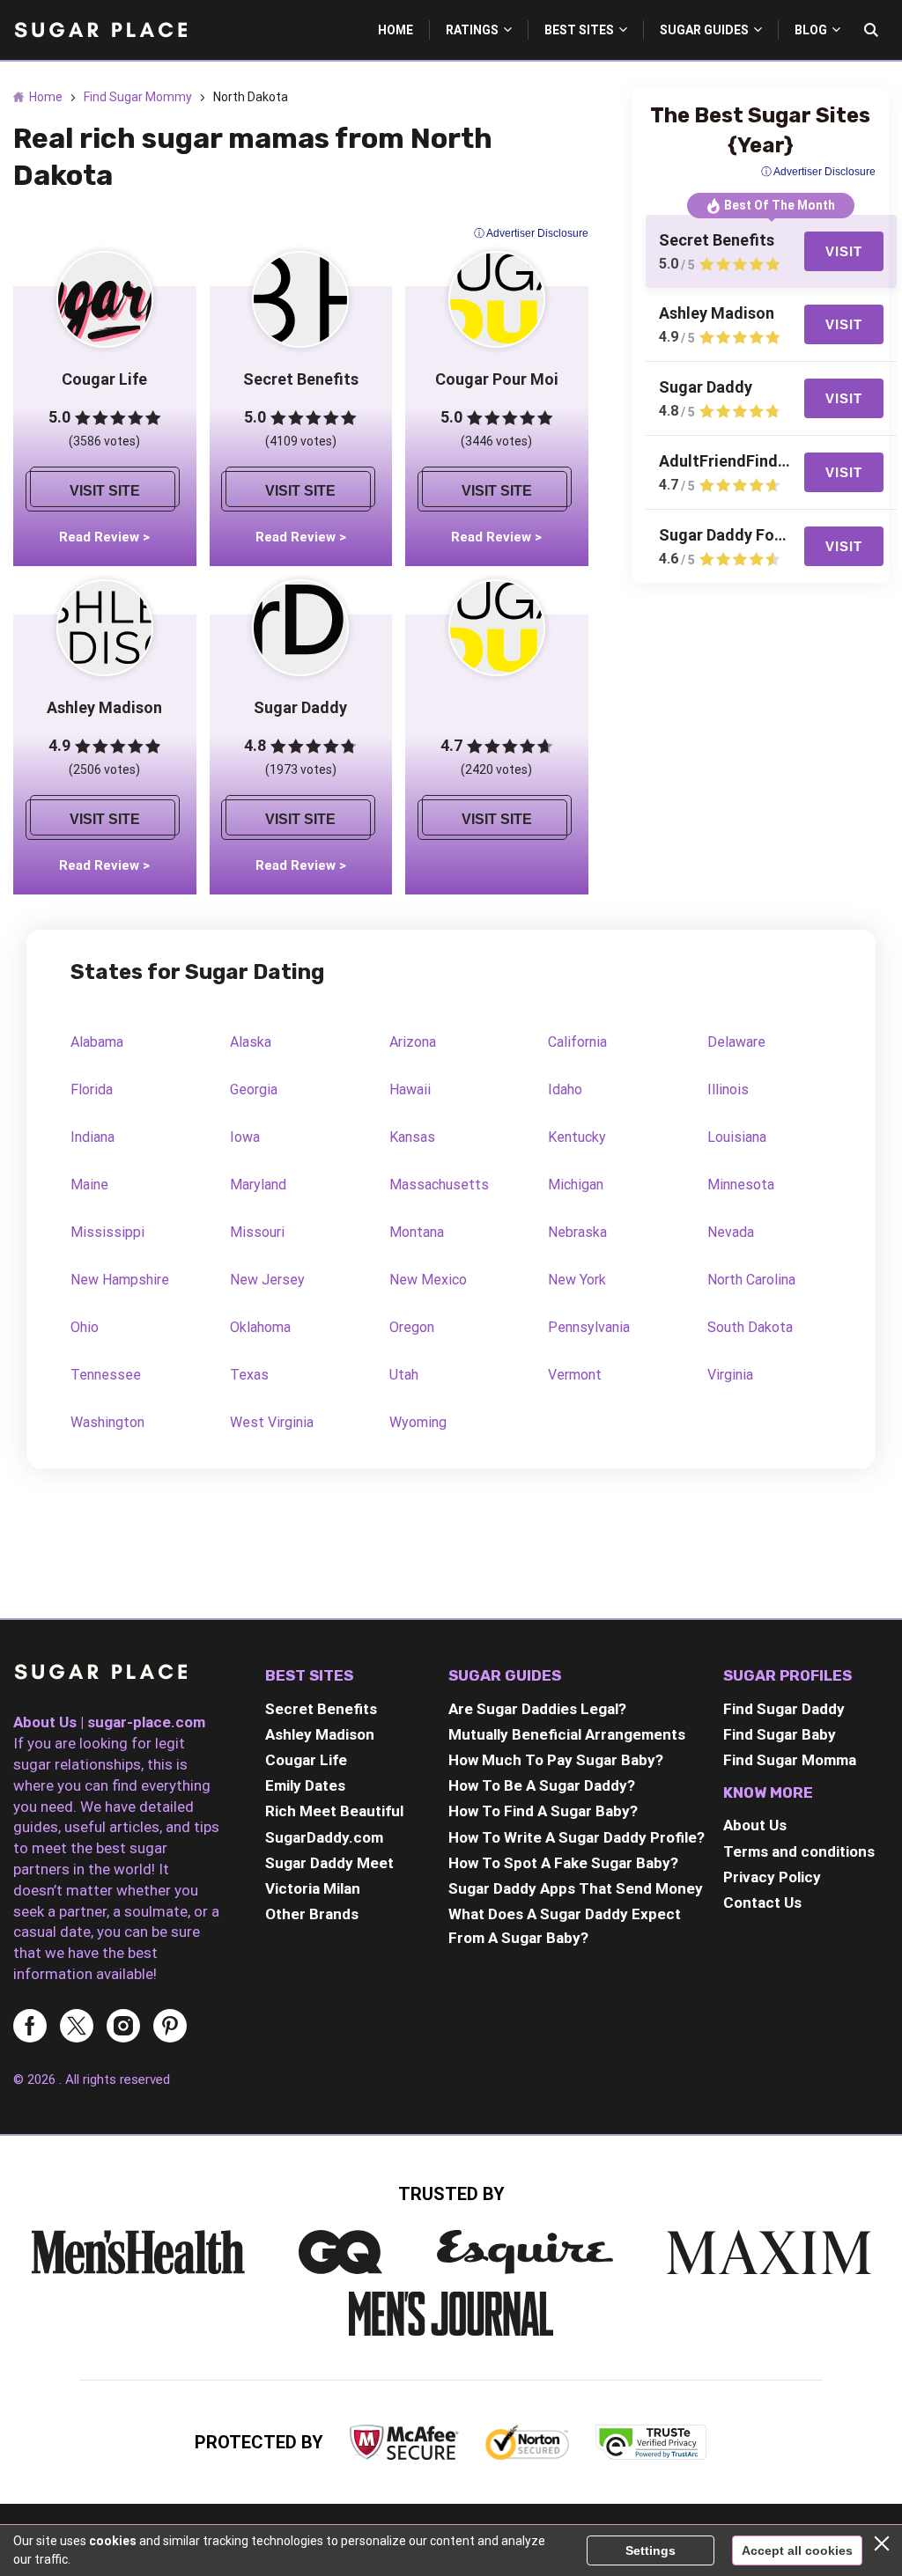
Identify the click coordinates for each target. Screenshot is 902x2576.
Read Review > (104, 537)
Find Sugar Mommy (138, 97)
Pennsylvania (589, 1327)
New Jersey (267, 1280)
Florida (92, 1089)
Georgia (254, 1089)
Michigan (576, 1185)
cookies (113, 2541)
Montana (417, 1232)
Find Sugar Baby (780, 1734)
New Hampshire (120, 1280)
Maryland (258, 1185)
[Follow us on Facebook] (30, 2027)
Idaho (565, 1089)
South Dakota (750, 1327)
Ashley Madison (320, 1734)
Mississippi (107, 1232)
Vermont (575, 1375)
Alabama (97, 1042)
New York (577, 1280)
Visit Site (105, 491)
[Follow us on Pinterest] (170, 2027)
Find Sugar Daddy (784, 1709)
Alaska (251, 1042)
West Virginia (272, 1422)
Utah (404, 1375)
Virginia (730, 1375)
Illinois (728, 1089)
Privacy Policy (772, 1877)
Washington (107, 1422)
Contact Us (762, 1903)
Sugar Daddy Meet (329, 1863)
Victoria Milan (313, 1888)
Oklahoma (260, 1327)
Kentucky (577, 1137)
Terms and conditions (799, 1851)
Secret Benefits (321, 1709)
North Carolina (751, 1280)
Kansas (412, 1137)
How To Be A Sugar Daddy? (542, 1785)
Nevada (731, 1232)
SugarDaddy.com (324, 1837)
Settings (651, 2550)
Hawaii (410, 1089)
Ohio (85, 1327)
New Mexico (428, 1280)
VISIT (844, 251)
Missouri (257, 1232)
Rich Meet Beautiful (334, 1811)
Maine (89, 1185)
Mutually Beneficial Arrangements (567, 1734)
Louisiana (737, 1137)
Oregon (412, 1327)
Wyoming (418, 1422)
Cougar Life (306, 1760)
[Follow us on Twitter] (77, 2027)
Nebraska (577, 1232)
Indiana (92, 1137)
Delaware (736, 1042)
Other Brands (312, 1914)
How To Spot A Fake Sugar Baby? (563, 1863)
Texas (249, 1375)
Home (46, 97)
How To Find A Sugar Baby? (543, 1811)
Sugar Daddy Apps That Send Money (576, 1888)
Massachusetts (439, 1185)
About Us (755, 1825)
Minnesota (741, 1185)
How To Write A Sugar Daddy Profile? (577, 1837)
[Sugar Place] (101, 1675)
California (577, 1042)
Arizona (413, 1042)
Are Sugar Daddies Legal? (537, 1709)
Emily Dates (305, 1785)
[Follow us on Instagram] (123, 2027)
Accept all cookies (797, 2550)
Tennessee (106, 1375)
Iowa (245, 1137)
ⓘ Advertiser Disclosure (531, 233)
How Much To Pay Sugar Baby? (556, 1760)
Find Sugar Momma (790, 1760)
